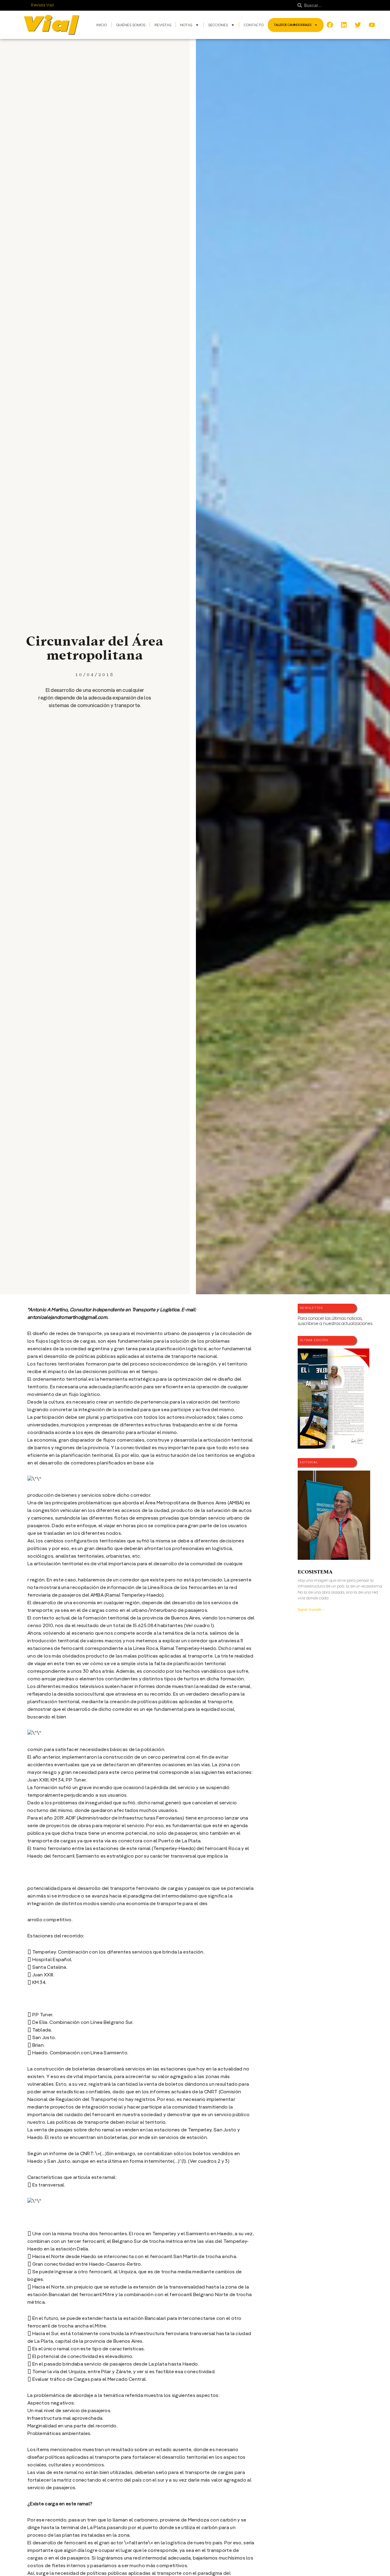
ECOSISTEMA (315, 1572)
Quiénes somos (131, 25)
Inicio (102, 25)
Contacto (254, 25)
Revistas (163, 25)
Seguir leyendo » (311, 1609)
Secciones (218, 25)
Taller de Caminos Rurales (293, 25)
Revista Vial (43, 5)
